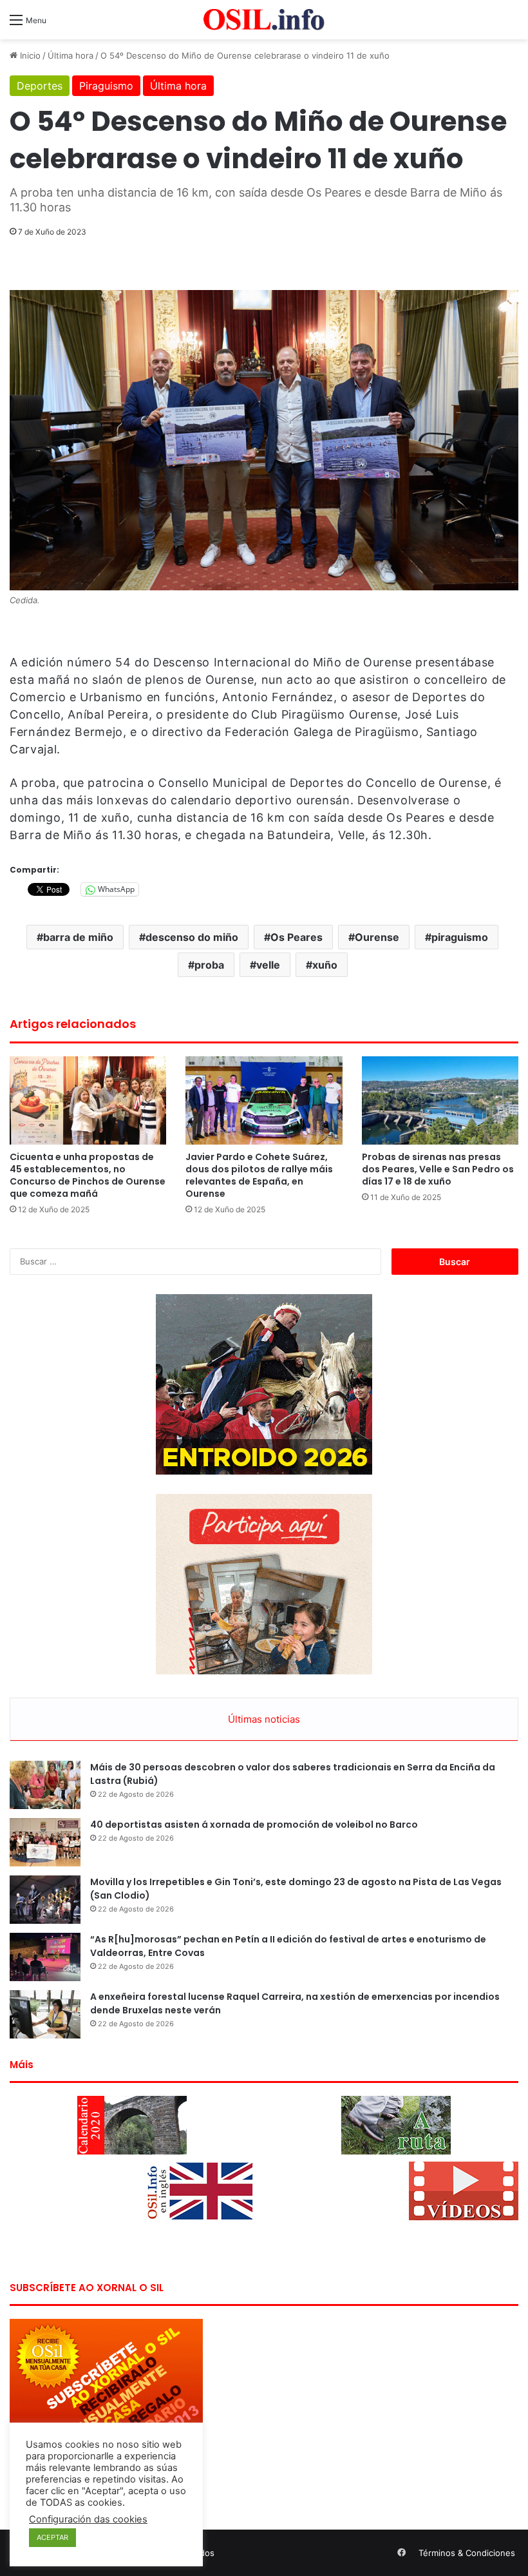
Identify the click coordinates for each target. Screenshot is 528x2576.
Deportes (40, 86)
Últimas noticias (264, 1719)
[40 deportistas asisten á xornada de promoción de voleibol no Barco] (45, 1842)
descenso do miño (192, 937)
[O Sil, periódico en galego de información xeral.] (264, 20)
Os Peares (297, 937)
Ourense (377, 937)
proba (209, 965)
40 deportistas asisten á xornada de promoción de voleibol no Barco (254, 1825)
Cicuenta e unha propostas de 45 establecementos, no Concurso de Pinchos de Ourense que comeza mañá (88, 1175)
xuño (325, 965)
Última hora (71, 55)
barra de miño (78, 937)
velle (268, 965)
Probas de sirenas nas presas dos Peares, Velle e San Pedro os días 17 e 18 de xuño (438, 1169)
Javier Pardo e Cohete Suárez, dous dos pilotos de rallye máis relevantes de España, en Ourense (259, 1175)
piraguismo (460, 937)
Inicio (29, 55)
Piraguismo (106, 86)
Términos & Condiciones (467, 2553)
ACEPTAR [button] (52, 2537)
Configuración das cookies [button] (88, 2519)
